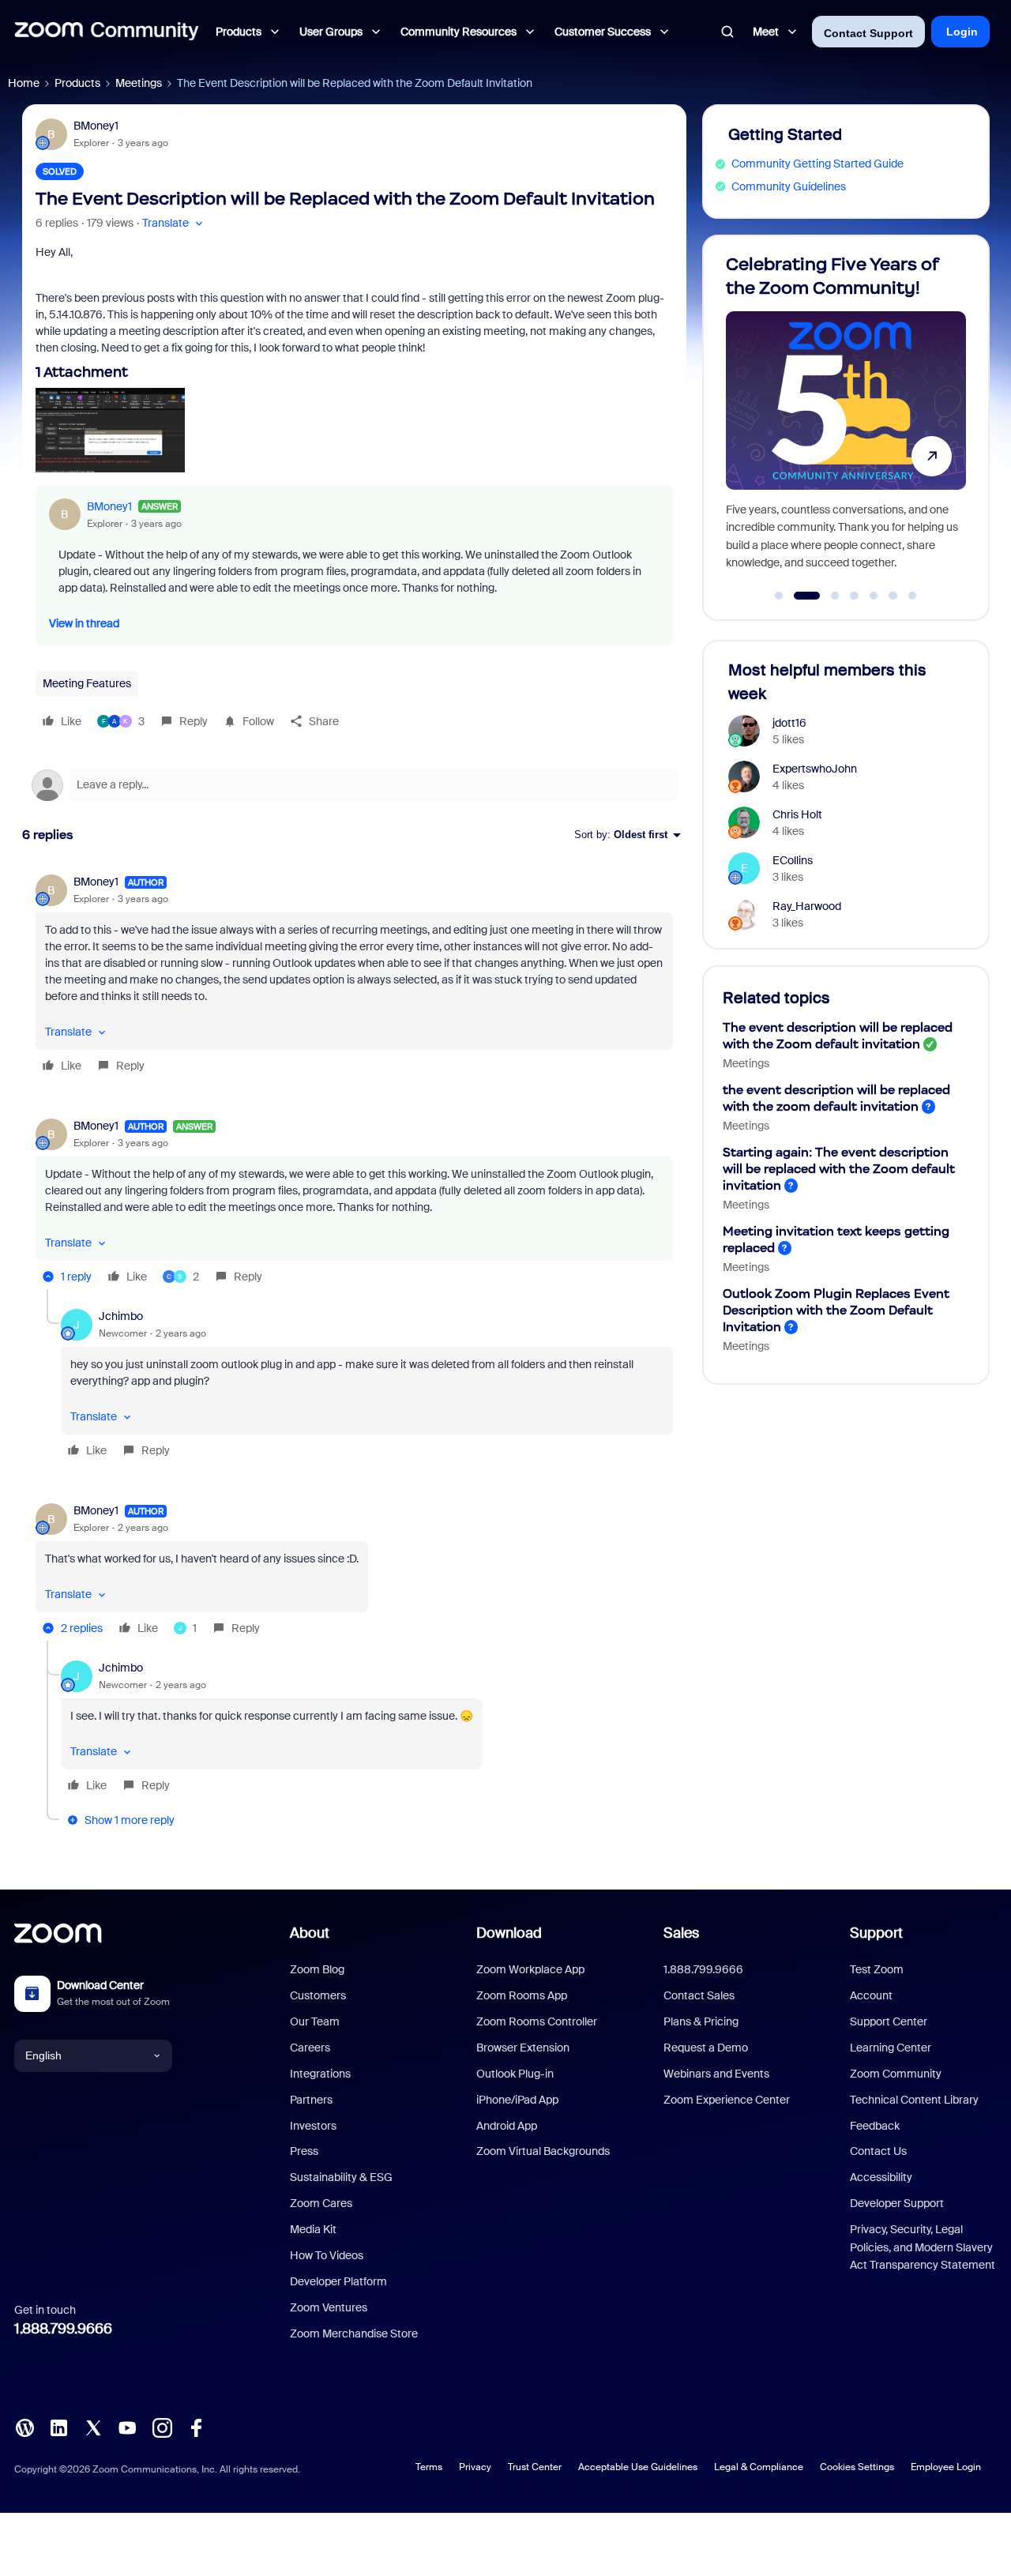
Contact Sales (699, 1995)
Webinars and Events (716, 2074)
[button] (174, 223)
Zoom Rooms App (522, 1995)
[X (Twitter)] (93, 2426)
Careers (310, 2048)
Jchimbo (121, 1316)
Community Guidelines (789, 186)
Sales (681, 1933)
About (310, 1933)
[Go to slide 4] (855, 596)
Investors (313, 2126)
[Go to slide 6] (893, 596)
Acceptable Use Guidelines (638, 2467)
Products (77, 83)
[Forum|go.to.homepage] (107, 32)
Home (24, 83)
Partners (311, 2100)
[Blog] (24, 2426)
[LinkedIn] (58, 2426)
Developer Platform (338, 2281)
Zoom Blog (317, 1969)
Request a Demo (706, 2048)
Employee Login (946, 2467)
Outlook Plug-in (515, 2074)
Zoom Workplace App (530, 1969)
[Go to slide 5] (874, 596)
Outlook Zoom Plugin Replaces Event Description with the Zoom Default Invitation (836, 1310)
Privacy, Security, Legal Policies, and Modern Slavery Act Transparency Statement (923, 2247)
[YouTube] (127, 2426)
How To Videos (327, 2255)
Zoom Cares (321, 2203)
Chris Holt (797, 814)
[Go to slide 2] (799, 596)
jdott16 (789, 723)
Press (304, 2151)
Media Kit (313, 2229)
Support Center (889, 2021)
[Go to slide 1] (779, 596)
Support (876, 1933)
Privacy (475, 2467)
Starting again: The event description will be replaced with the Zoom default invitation (839, 1169)
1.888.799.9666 (63, 2329)
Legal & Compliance (759, 2467)
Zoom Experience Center (727, 2100)
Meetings (139, 83)
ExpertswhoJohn (815, 769)
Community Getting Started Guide (817, 164)
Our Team (315, 2021)
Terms (429, 2467)
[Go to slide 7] (912, 596)
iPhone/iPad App (517, 2100)
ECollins (793, 860)
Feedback (875, 2126)
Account (871, 1995)
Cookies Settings (857, 2467)
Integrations (320, 2074)
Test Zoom (877, 1969)
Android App (507, 2126)
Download (509, 1933)
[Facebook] (196, 2426)
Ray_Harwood (807, 906)
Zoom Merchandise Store (354, 2333)
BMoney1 (96, 126)
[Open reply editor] (354, 785)
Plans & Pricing (701, 2021)
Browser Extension (523, 2048)
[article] (354, 976)
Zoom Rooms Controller (537, 2021)
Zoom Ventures (329, 2307)
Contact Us (878, 2151)
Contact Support (868, 33)
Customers (318, 1995)
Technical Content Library (914, 2100)
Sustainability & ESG (341, 2177)
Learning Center (891, 2048)
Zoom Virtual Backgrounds (543, 2151)
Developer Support (897, 2203)
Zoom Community (896, 2074)
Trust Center (535, 2467)
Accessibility (881, 2177)
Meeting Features (87, 683)
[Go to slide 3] (826, 596)
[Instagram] (162, 2426)
